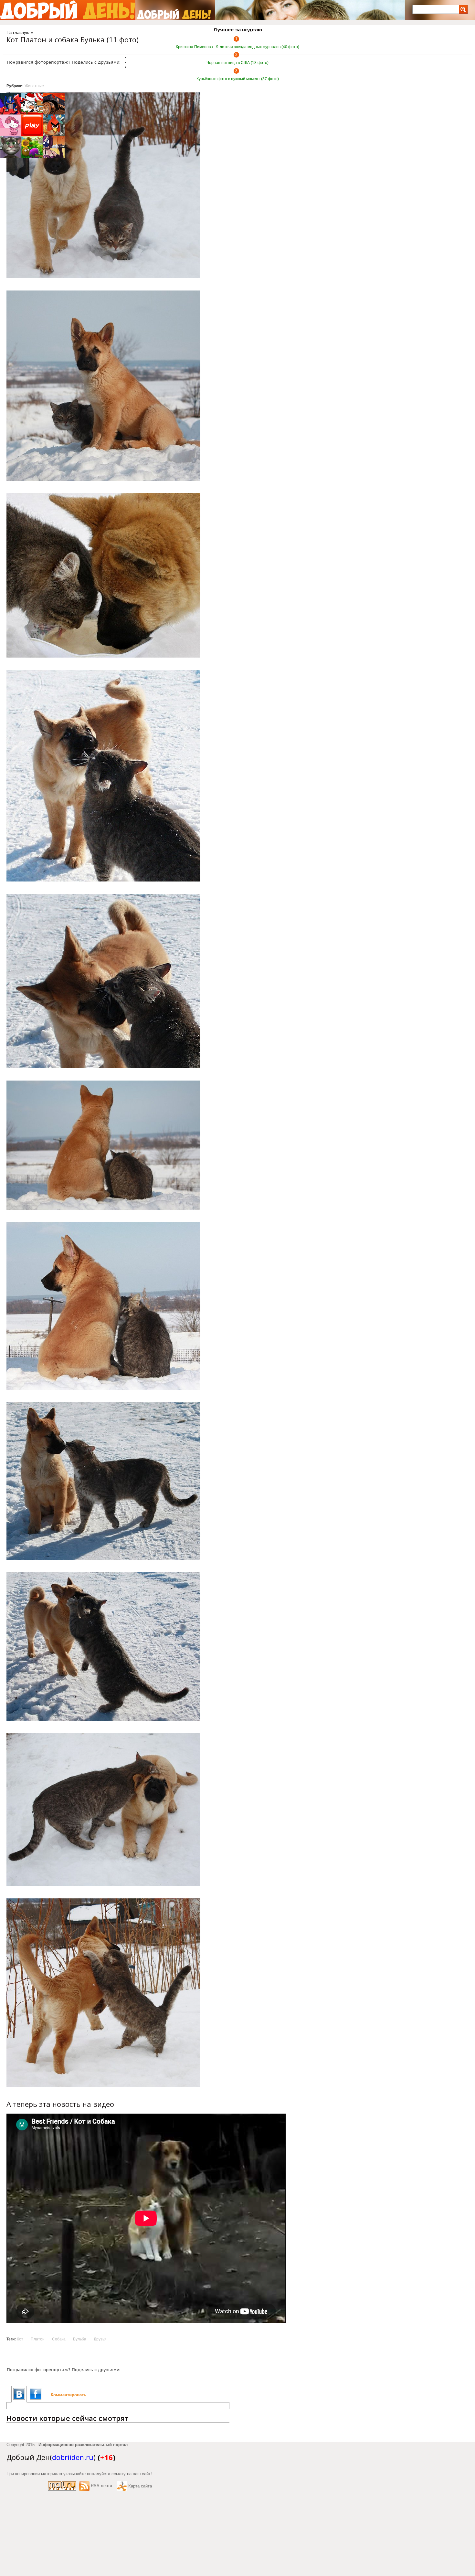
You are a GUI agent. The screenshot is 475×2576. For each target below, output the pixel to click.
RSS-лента (101, 2486)
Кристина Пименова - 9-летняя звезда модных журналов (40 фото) (238, 47)
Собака (59, 2339)
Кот (20, 2339)
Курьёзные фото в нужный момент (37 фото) (238, 79)
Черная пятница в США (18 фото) (238, 63)
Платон (38, 2339)
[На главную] (68, 10)
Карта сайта (140, 2486)
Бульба (80, 2339)
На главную (18, 32)
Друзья (100, 2339)
